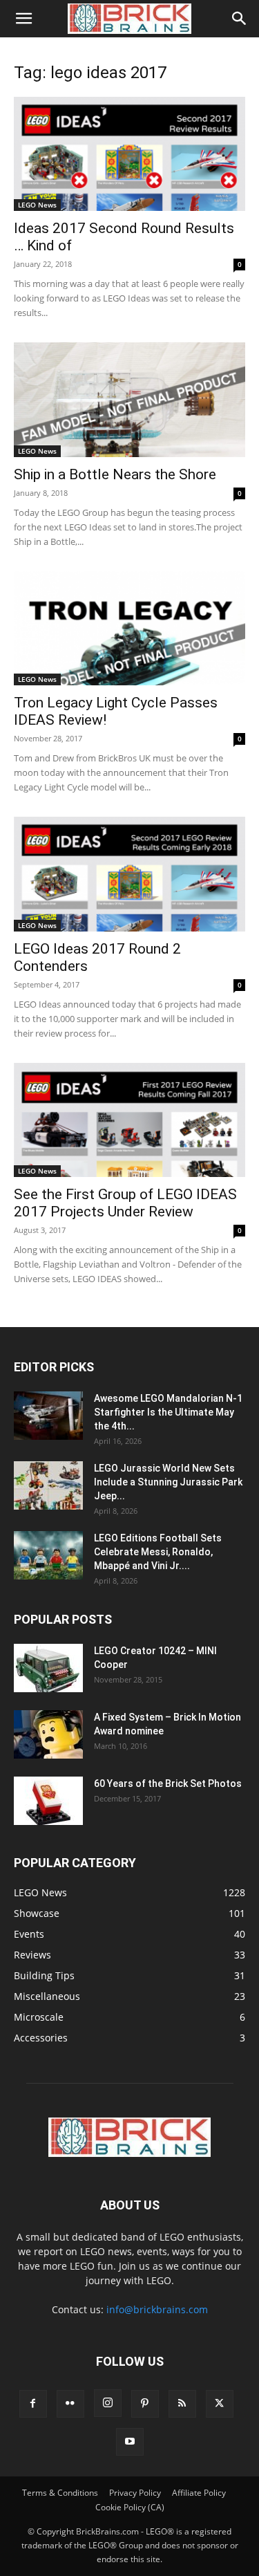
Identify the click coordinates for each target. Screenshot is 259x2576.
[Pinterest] (145, 2404)
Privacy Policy (135, 2493)
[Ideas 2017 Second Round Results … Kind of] (129, 154)
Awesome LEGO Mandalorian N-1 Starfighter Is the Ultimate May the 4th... (168, 1412)
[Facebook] (33, 2404)
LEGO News (37, 205)
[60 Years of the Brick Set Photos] (48, 1801)
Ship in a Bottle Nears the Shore (115, 474)
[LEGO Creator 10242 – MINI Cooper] (48, 1668)
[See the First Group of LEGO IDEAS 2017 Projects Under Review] (129, 1120)
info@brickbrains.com (157, 2309)
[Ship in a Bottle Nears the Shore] (129, 399)
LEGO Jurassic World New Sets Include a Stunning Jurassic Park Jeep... (168, 1482)
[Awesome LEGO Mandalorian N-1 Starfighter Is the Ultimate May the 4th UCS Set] (48, 1416)
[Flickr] (70, 2404)
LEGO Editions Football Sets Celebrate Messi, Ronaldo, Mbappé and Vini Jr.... (158, 1552)
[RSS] (182, 2404)
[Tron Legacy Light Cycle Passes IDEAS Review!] (129, 628)
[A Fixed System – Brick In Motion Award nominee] (48, 1734)
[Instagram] (108, 2403)
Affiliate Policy (199, 2493)
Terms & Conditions (60, 2493)
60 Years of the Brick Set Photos (168, 1783)
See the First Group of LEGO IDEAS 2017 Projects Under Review (125, 1203)
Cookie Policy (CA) (130, 2507)
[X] (220, 2404)
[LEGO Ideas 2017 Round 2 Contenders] (129, 874)
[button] (23, 19)
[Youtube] (130, 2442)
